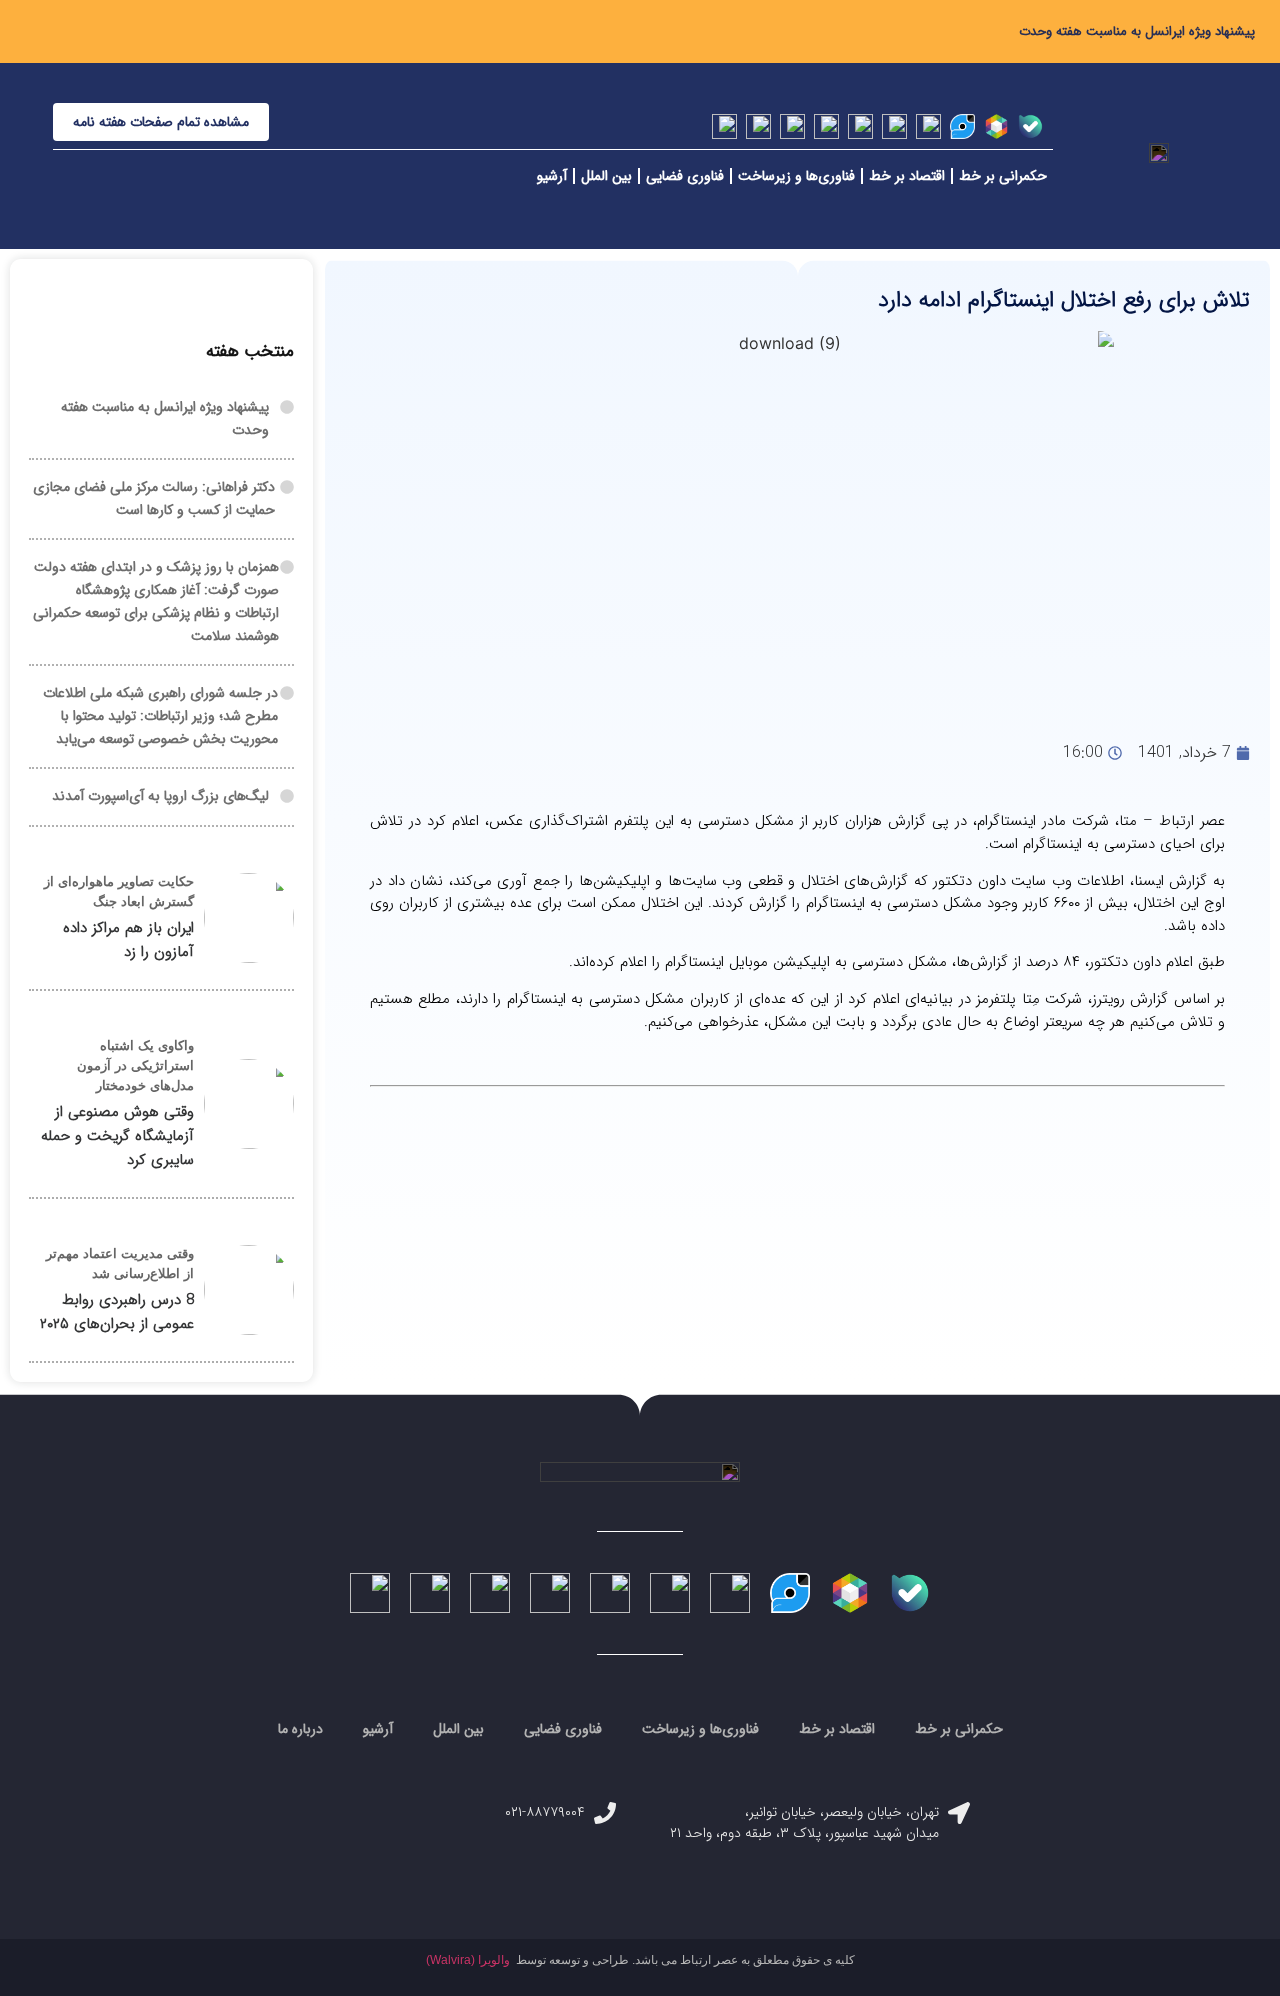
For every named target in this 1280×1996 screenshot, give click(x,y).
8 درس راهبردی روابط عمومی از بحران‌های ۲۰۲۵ (117, 1312)
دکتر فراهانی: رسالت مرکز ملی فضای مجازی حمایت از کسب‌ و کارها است (154, 498)
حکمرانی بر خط (1003, 176)
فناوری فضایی (685, 176)
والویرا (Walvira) (468, 1960)
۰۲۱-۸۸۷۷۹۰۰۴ (545, 1812)
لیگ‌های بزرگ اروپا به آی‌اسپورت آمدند (160, 796)
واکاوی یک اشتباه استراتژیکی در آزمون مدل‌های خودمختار (135, 1065)
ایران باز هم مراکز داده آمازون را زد (128, 940)
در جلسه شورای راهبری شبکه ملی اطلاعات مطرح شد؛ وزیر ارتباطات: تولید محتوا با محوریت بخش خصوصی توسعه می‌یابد (160, 716)
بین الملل (606, 176)
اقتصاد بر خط (907, 176)
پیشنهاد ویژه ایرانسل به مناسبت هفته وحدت (1137, 31)
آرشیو (552, 176)
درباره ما (300, 1729)
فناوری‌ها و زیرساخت (796, 176)
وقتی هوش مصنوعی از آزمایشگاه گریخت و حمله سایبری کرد (117, 1136)
